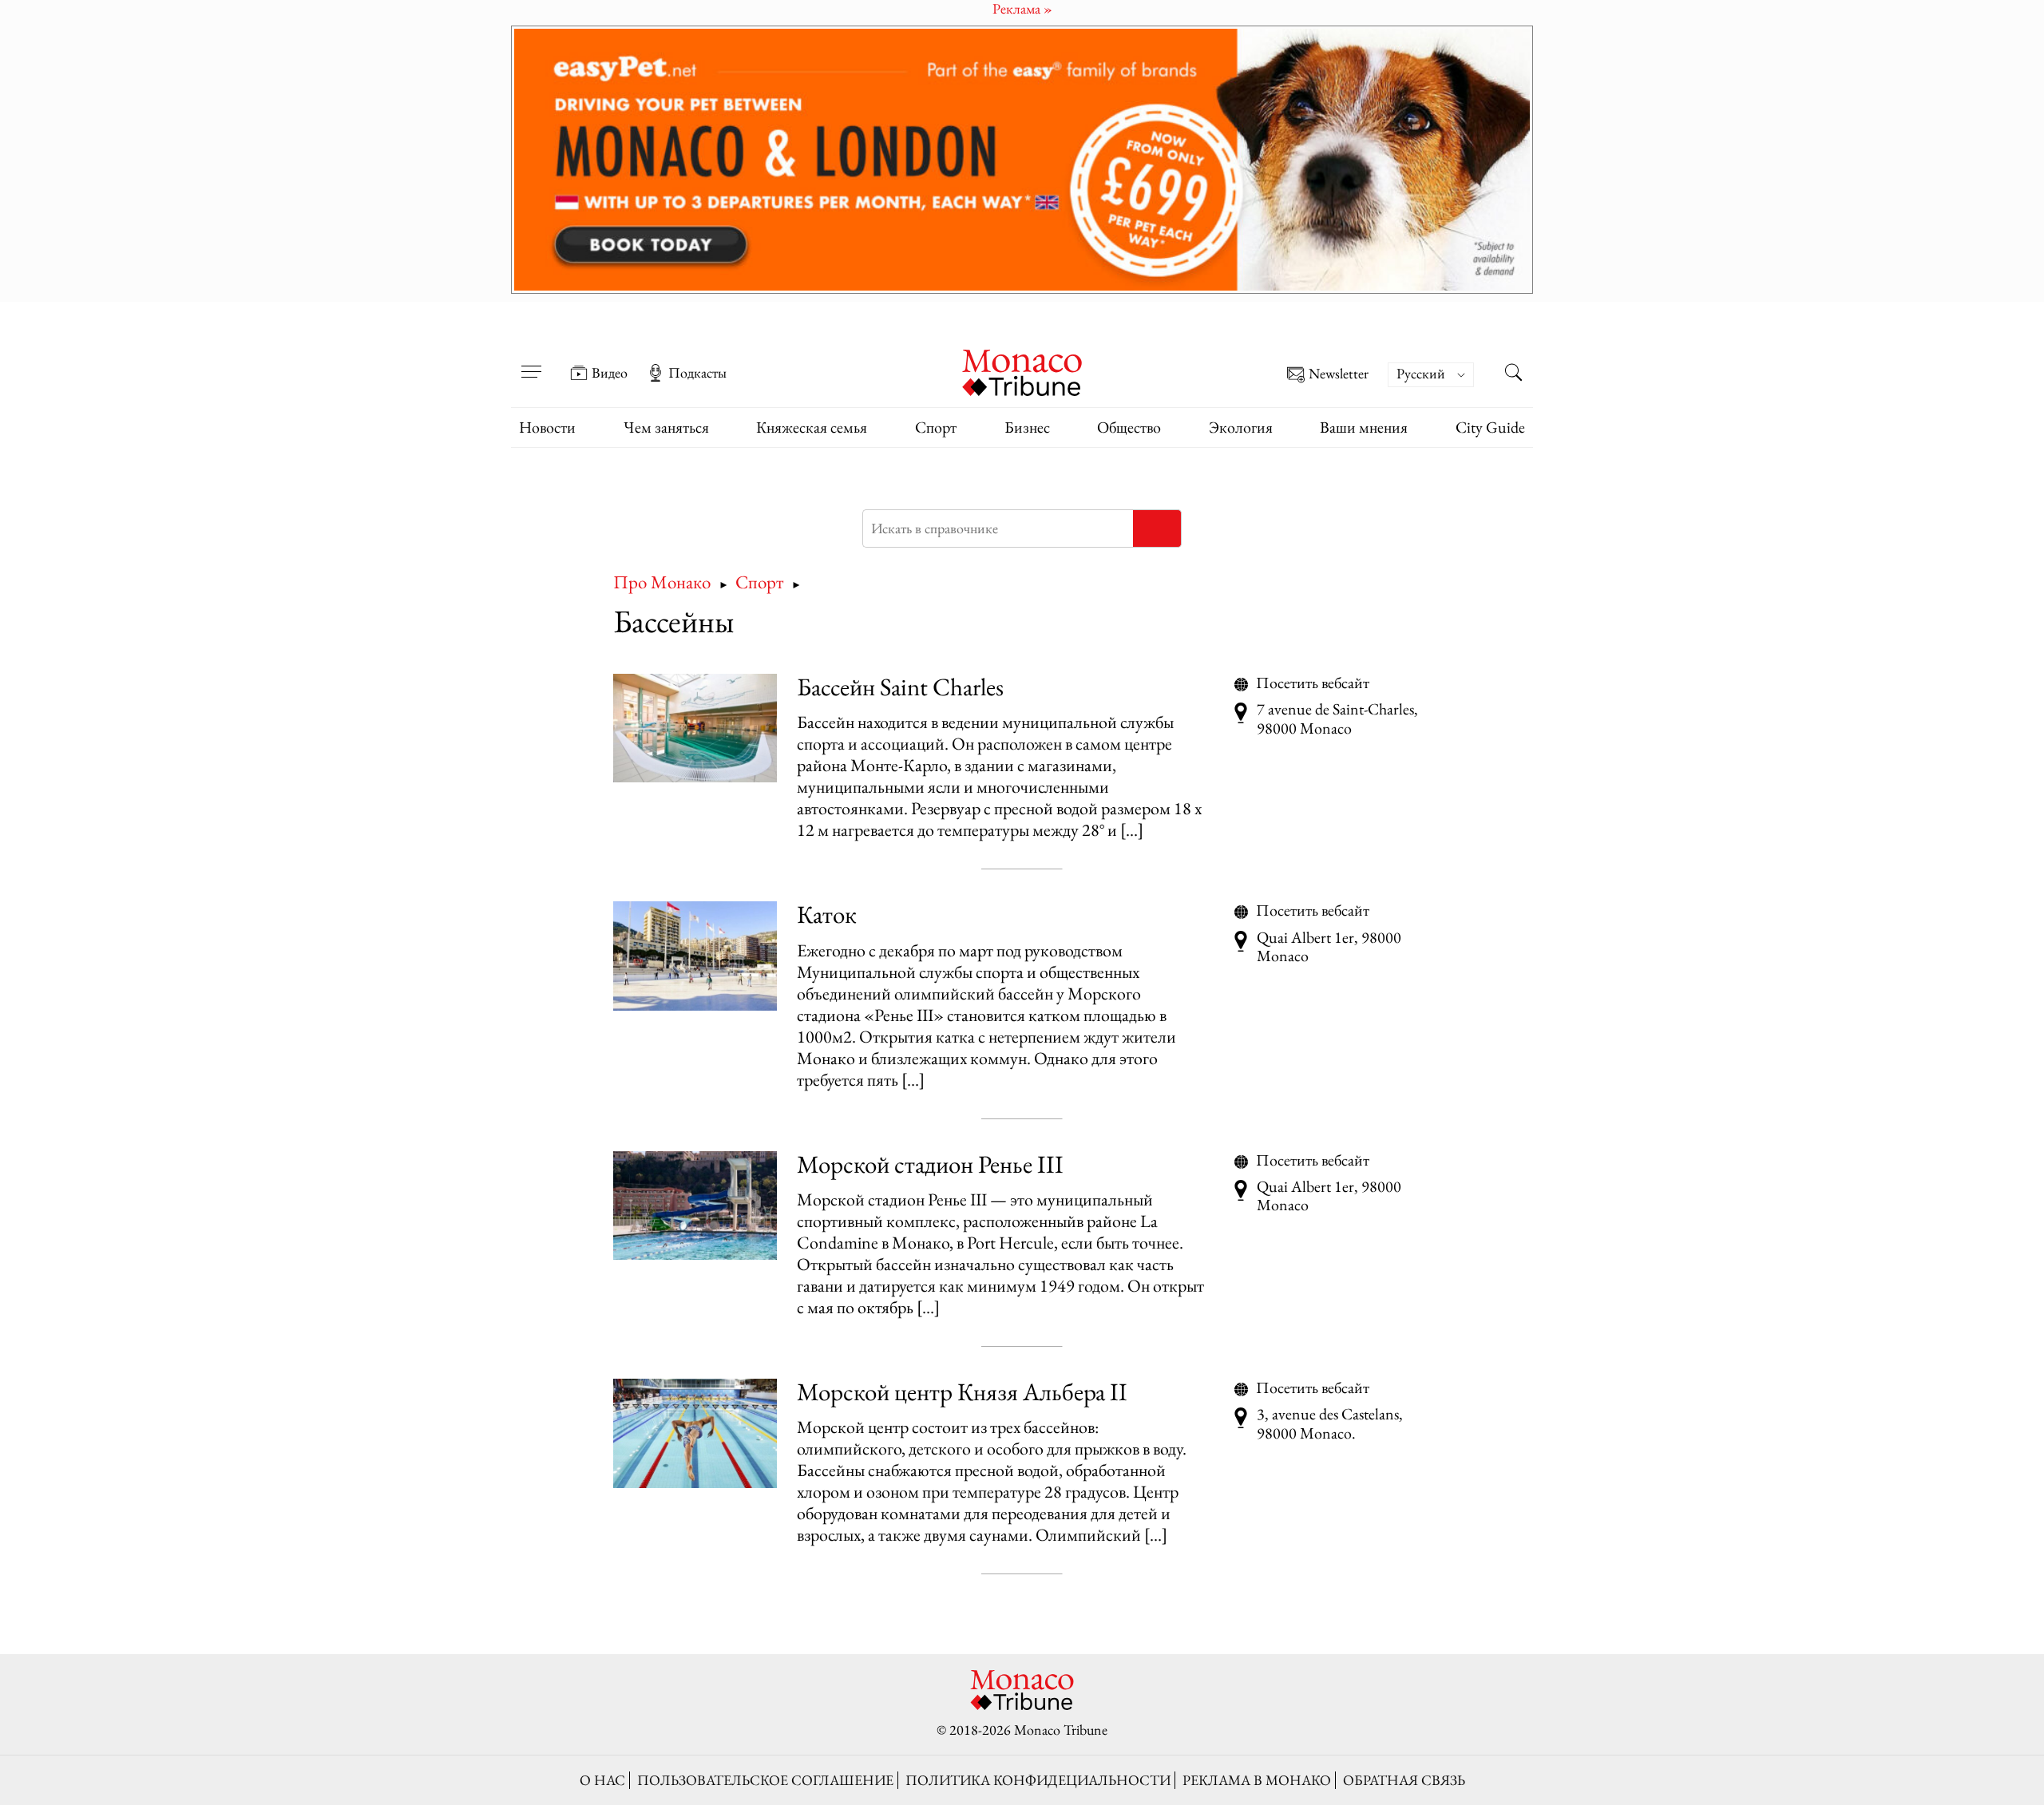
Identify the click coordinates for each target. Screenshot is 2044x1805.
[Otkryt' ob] (1022, 160)
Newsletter (1339, 374)
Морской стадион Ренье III (930, 1164)
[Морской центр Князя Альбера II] (695, 1433)
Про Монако (662, 582)
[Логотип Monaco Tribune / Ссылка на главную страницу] (1022, 371)
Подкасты (697, 373)
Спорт (936, 427)
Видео (610, 373)
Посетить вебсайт (1313, 683)
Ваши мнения (1364, 427)
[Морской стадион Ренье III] (695, 1206)
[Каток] (695, 956)
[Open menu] (531, 362)
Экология (1241, 427)
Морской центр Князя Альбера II (962, 1391)
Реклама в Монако (1257, 1780)
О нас (602, 1780)
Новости (547, 427)
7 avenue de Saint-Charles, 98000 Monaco (1337, 719)
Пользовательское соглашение (765, 1780)
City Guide (1490, 427)
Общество (1129, 427)
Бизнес (1027, 427)
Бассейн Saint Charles (900, 687)
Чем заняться (666, 427)
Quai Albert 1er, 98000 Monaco (1329, 947)
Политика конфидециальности (1038, 1780)
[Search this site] (1513, 374)
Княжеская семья (812, 427)
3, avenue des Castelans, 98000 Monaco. (1330, 1424)
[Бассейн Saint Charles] (695, 728)
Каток (827, 914)
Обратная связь (1404, 1780)
